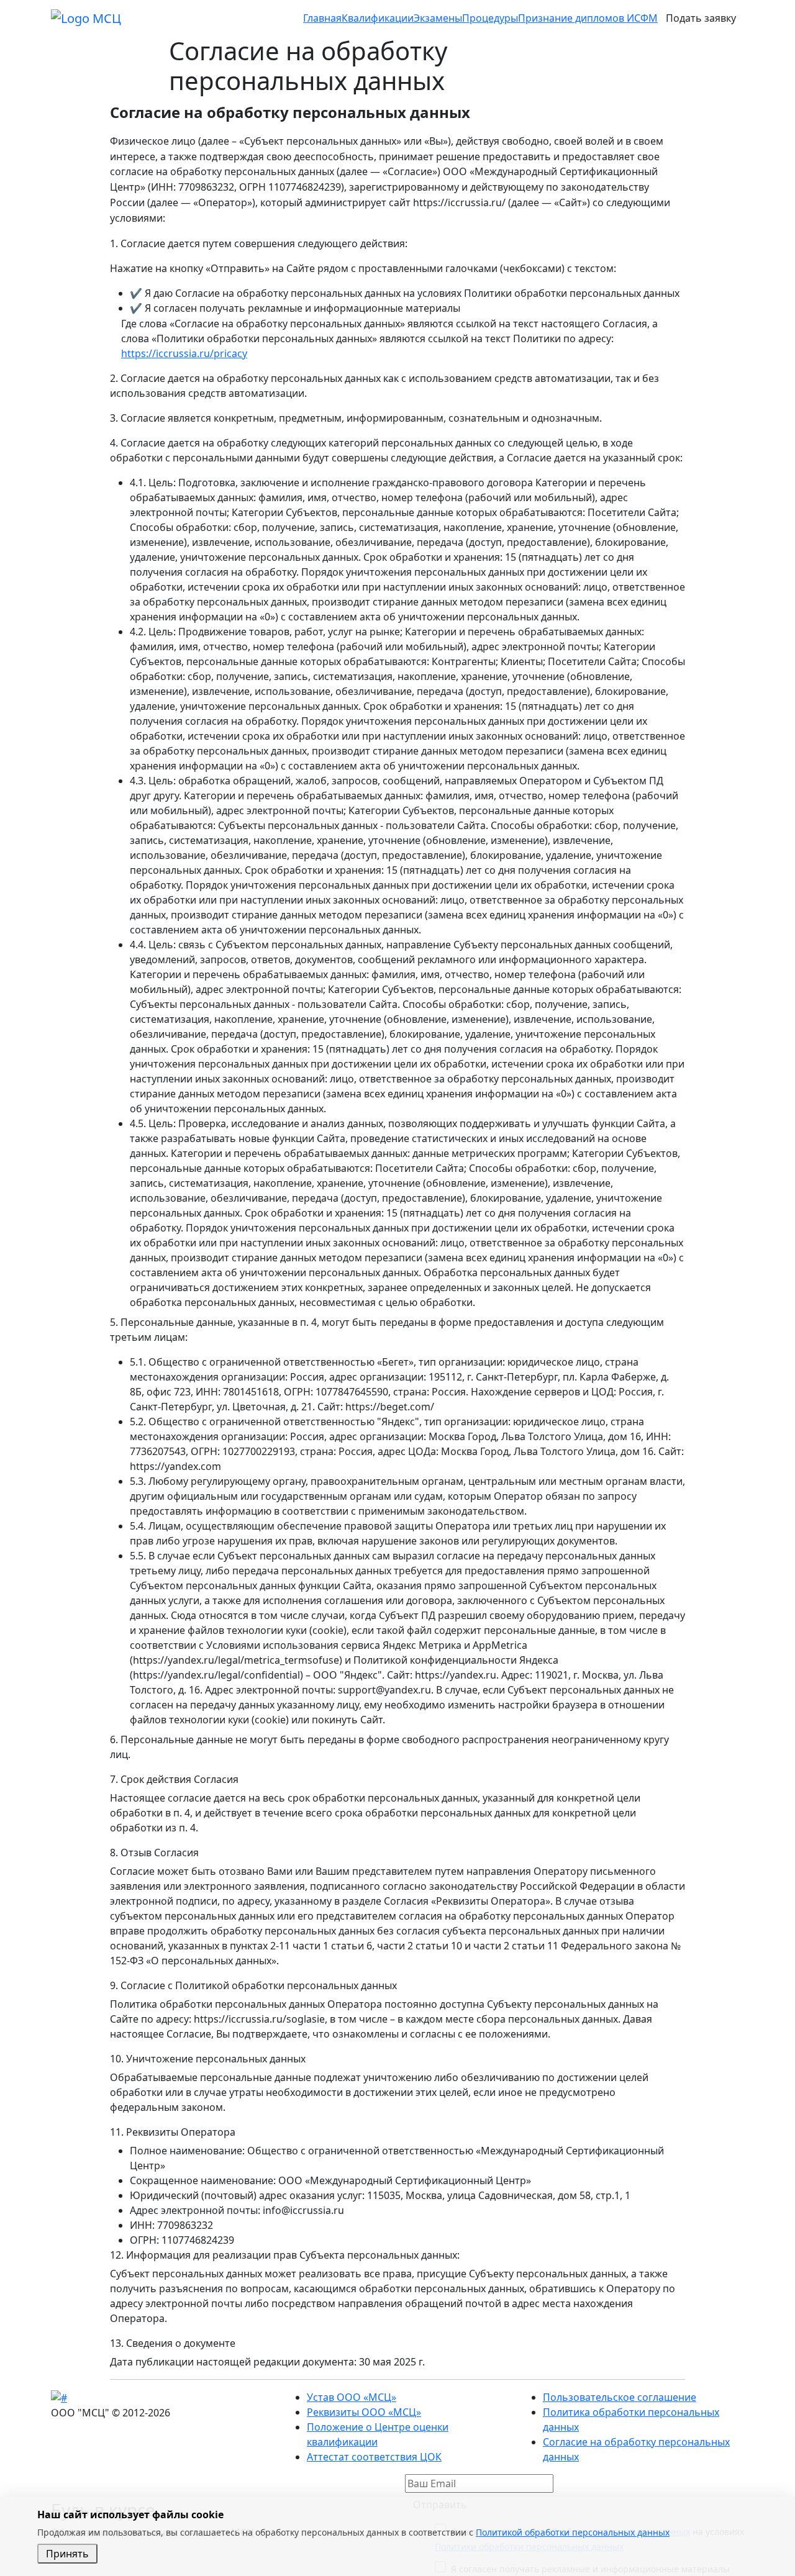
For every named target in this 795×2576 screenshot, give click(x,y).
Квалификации (378, 18)
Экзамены (438, 18)
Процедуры (490, 18)
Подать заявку (701, 18)
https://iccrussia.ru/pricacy (184, 353)
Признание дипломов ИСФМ (588, 18)
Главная (322, 18)
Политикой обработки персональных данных (573, 2532)
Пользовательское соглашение (620, 2397)
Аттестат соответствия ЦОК (374, 2457)
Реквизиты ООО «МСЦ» (364, 2412)
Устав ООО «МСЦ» (352, 2397)
